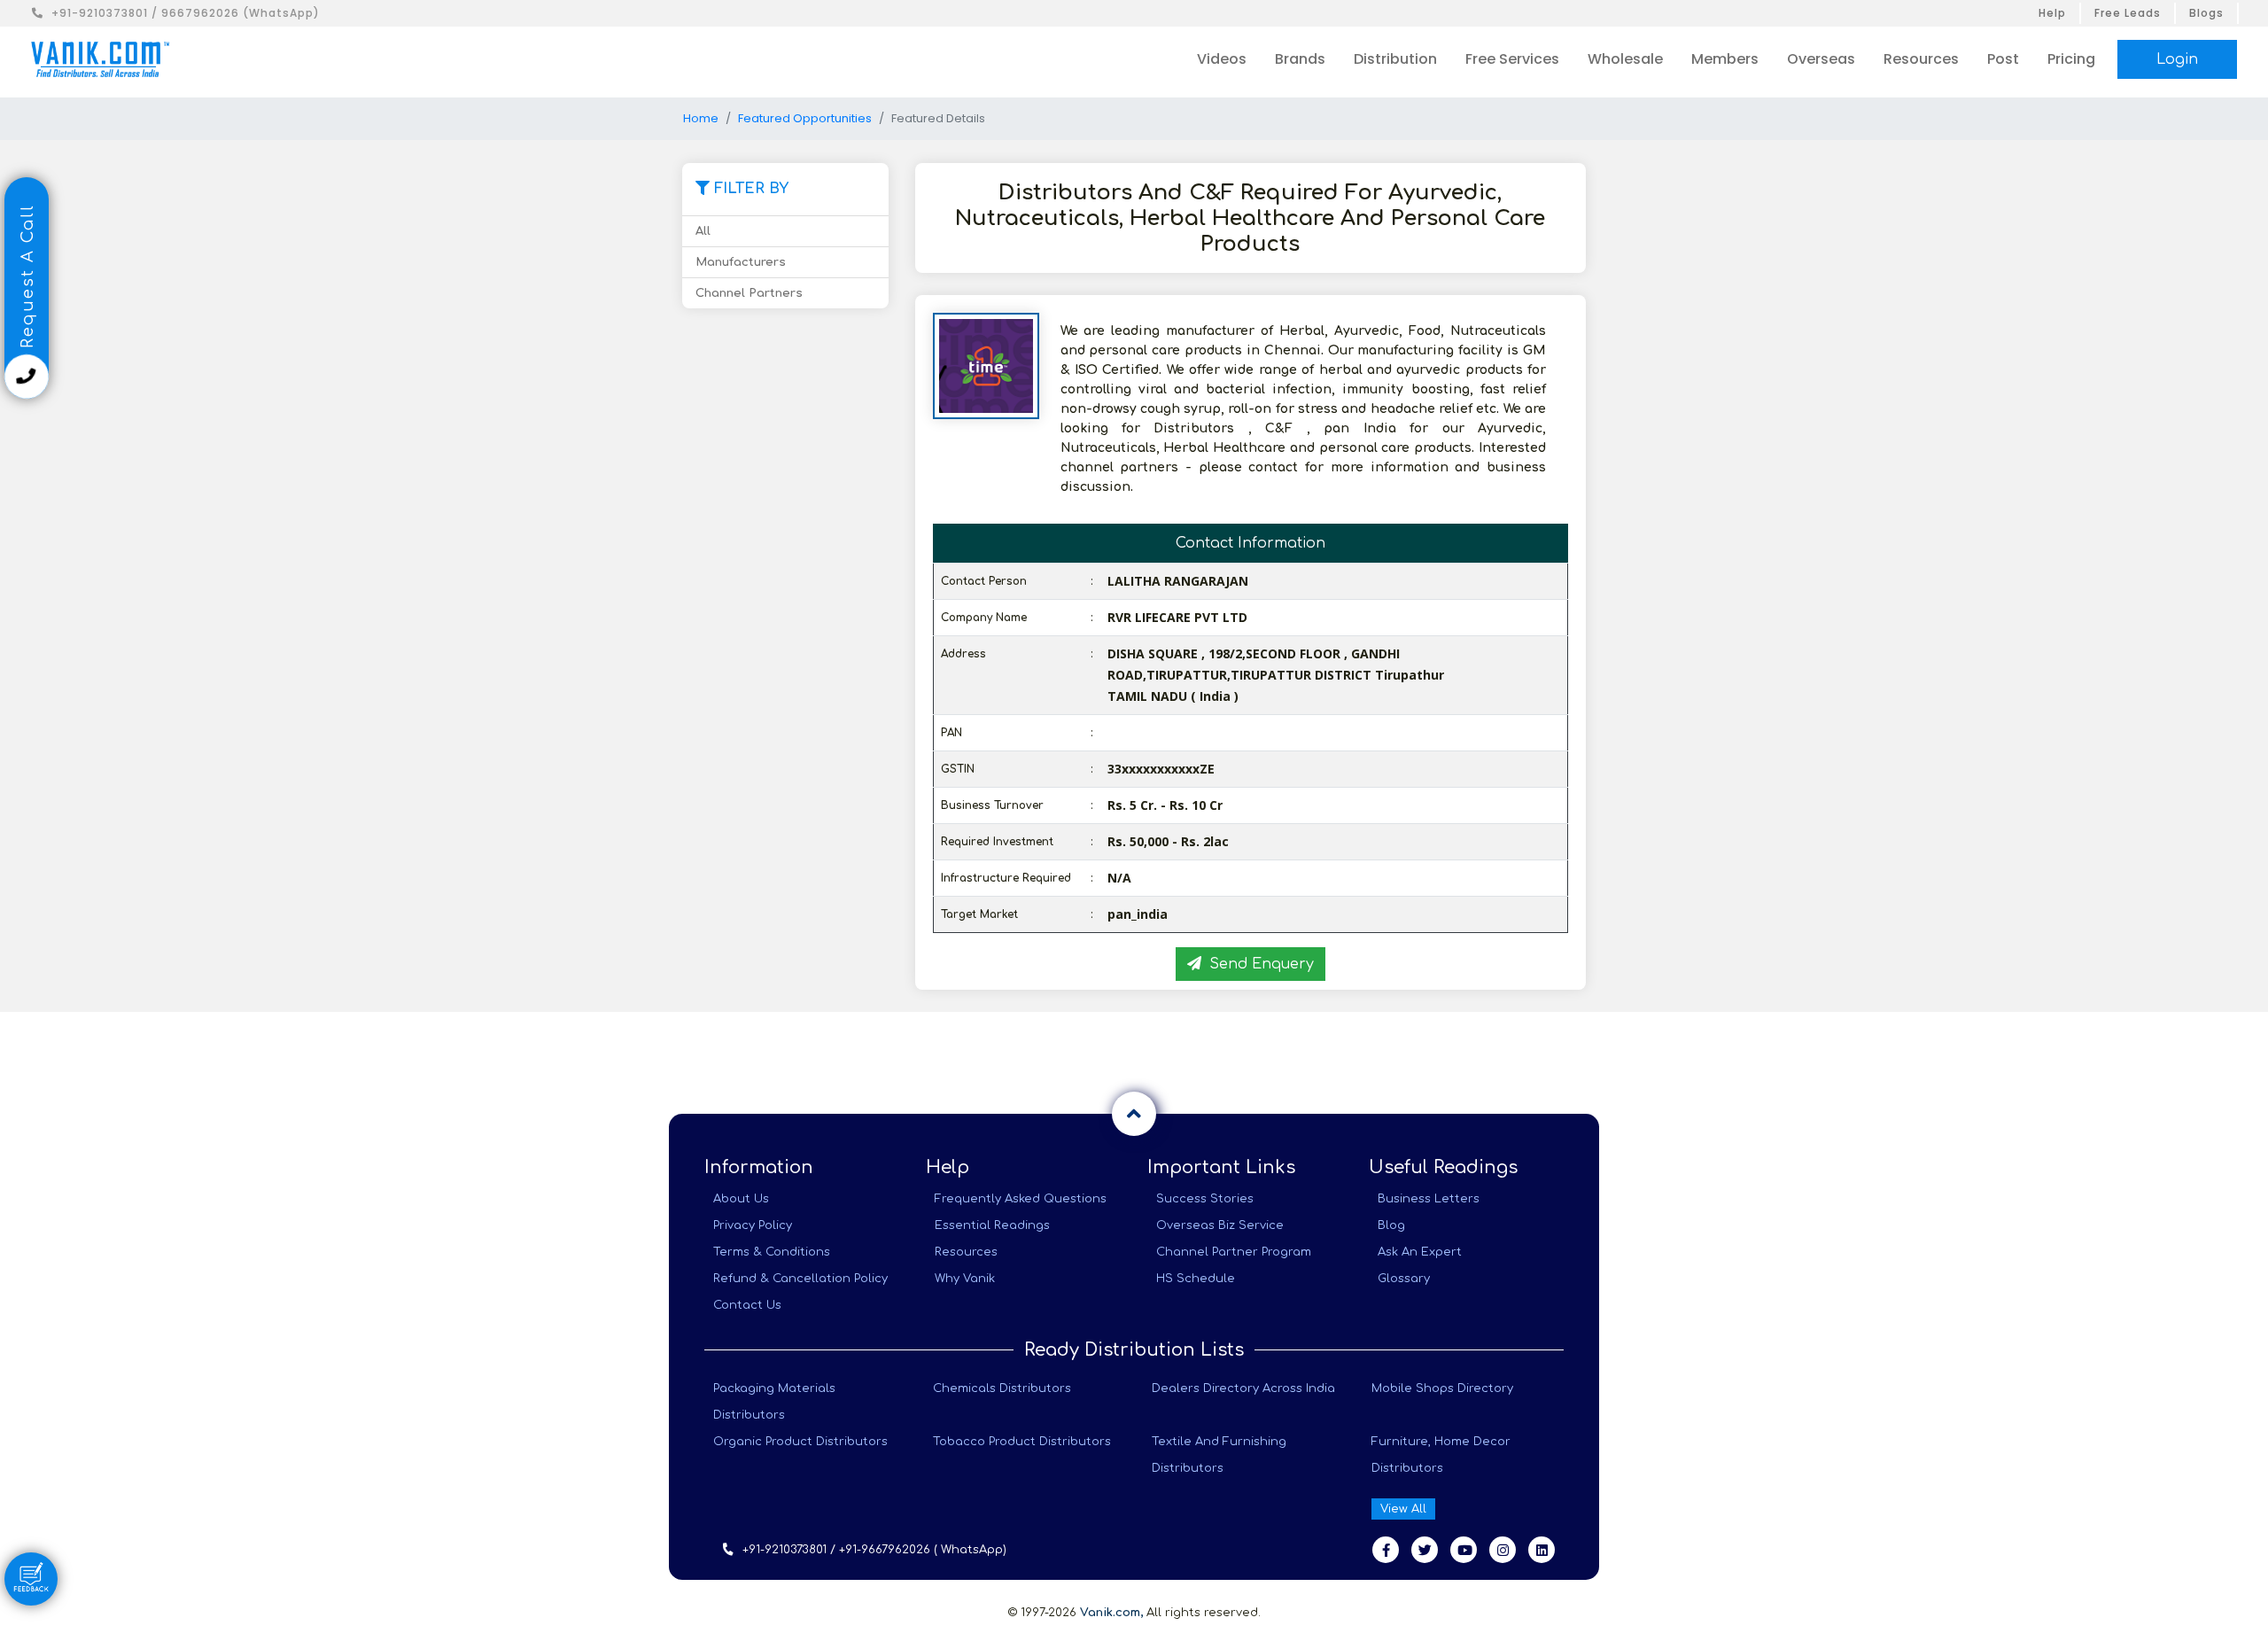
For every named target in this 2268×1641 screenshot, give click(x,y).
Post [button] (2003, 59)
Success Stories (1205, 1199)
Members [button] (1725, 59)
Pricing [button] (2071, 59)
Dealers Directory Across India (1243, 1388)
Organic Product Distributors (800, 1442)
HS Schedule (1196, 1279)
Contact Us (747, 1305)
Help (2052, 13)
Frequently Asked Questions (1021, 1199)
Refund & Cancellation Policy (800, 1279)
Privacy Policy (753, 1225)
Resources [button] (1921, 59)
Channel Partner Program (1234, 1252)
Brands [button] (1300, 59)
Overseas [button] (1821, 59)
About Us (741, 1199)
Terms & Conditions (772, 1252)
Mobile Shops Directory (1442, 1388)
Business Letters (1429, 1199)
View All (1403, 1509)
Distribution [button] (1395, 59)
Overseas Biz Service (1220, 1225)
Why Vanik (965, 1279)
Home (701, 118)
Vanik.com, (1111, 1613)
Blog (1391, 1225)
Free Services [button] (1512, 59)
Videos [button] (1222, 59)
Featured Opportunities (805, 118)
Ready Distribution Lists (1134, 1350)
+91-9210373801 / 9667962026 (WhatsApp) (186, 13)
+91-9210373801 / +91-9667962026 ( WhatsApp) (874, 1550)
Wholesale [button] (1625, 59)
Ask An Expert (1420, 1252)
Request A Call (27, 279)
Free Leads (2128, 13)
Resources (966, 1252)
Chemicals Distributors (1002, 1388)
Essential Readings (992, 1225)
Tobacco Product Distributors (1022, 1442)
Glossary (1404, 1279)
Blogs (2206, 13)
